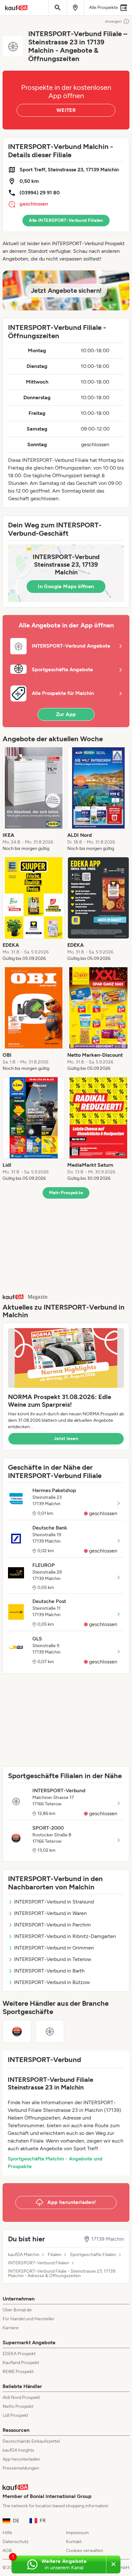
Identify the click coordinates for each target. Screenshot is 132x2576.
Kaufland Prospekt (21, 2363)
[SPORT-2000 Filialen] (17, 2031)
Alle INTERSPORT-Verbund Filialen (66, 220)
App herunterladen (21, 2459)
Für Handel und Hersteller (29, 2319)
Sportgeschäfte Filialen (93, 2255)
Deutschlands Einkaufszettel (31, 2441)
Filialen (55, 2255)
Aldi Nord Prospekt (21, 2397)
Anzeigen (113, 21)
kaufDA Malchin (24, 2255)
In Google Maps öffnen (66, 586)
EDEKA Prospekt (19, 2354)
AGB (7, 2551)
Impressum (77, 2533)
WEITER (66, 110)
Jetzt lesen (66, 1439)
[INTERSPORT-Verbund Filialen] (50, 2031)
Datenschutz (16, 2542)
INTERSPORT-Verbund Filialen (39, 2263)
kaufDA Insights (18, 2450)
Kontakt (74, 2542)
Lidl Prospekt (15, 2415)
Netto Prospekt (18, 2406)
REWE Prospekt (18, 2372)
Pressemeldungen (21, 2468)
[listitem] (34, 799)
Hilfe (7, 2533)
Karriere (11, 2328)
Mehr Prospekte (66, 1193)
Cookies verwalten (85, 2551)
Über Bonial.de (17, 2310)
